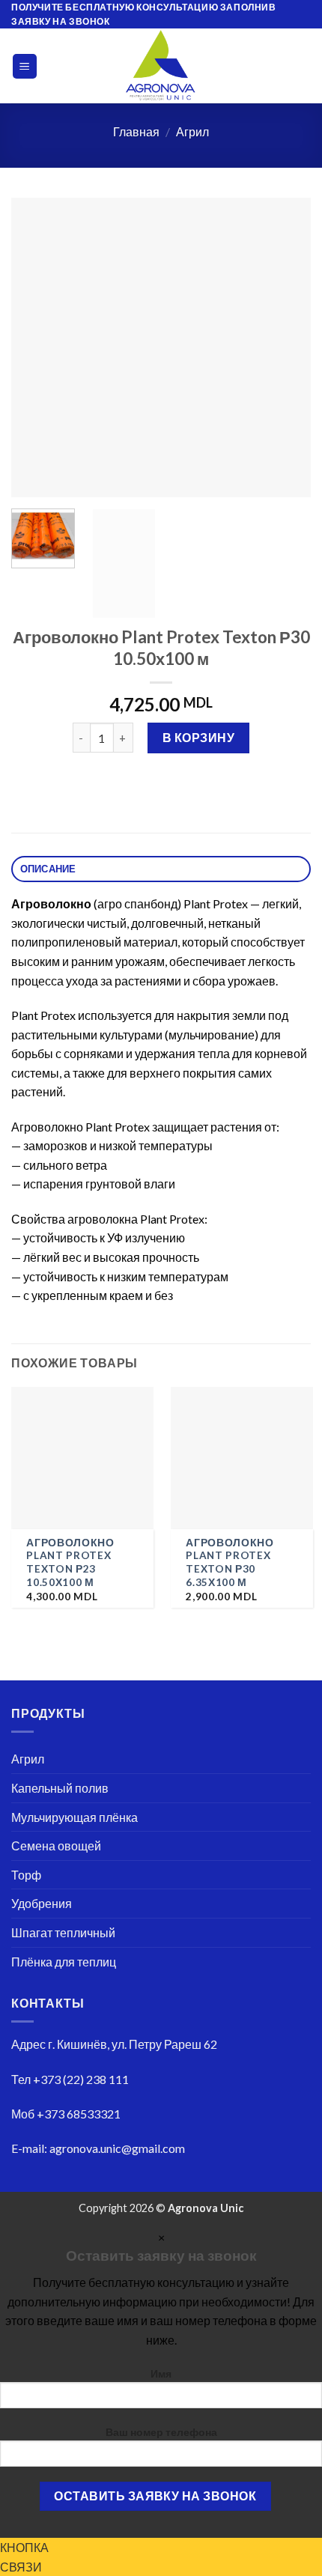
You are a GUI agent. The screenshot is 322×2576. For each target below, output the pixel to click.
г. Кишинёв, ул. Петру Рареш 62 (133, 2044)
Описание (48, 869)
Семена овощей (56, 1846)
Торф (26, 1875)
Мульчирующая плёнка (75, 1817)
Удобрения (42, 1903)
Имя (161, 2373)
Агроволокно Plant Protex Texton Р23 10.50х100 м (70, 1562)
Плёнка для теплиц (64, 1962)
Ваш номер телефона (161, 2432)
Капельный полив (60, 1788)
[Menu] (25, 66)
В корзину (198, 737)
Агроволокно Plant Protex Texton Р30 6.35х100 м (230, 1562)
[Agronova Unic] (161, 66)
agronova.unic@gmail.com (117, 2148)
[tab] (161, 869)
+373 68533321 (79, 2114)
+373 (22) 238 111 (81, 2079)
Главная (136, 131)
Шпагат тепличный (63, 1932)
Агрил (192, 131)
